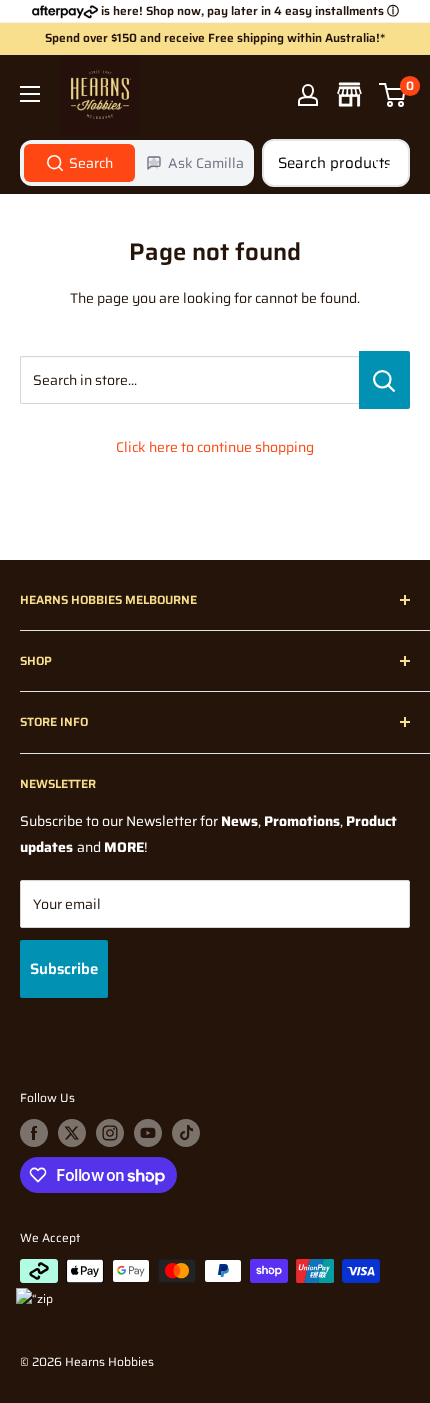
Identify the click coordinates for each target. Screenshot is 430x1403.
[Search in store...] (384, 380)
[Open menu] (30, 94)
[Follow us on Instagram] (110, 1133)
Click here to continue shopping (215, 447)
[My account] (308, 95)
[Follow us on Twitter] (72, 1133)
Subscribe (64, 969)
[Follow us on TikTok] (186, 1133)
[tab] (79, 163)
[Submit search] (384, 163)
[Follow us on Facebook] (34, 1133)
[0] (393, 95)
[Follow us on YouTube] (148, 1133)
